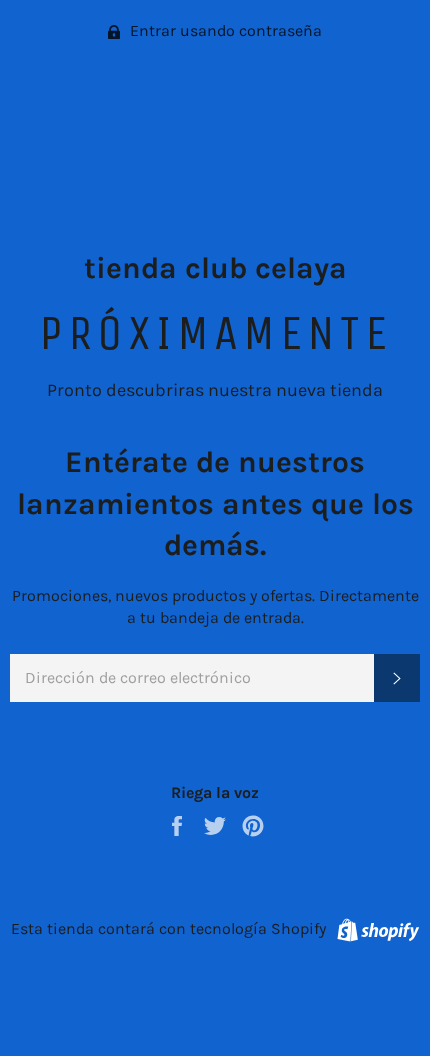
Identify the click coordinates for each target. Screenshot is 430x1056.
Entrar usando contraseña (224, 30)
